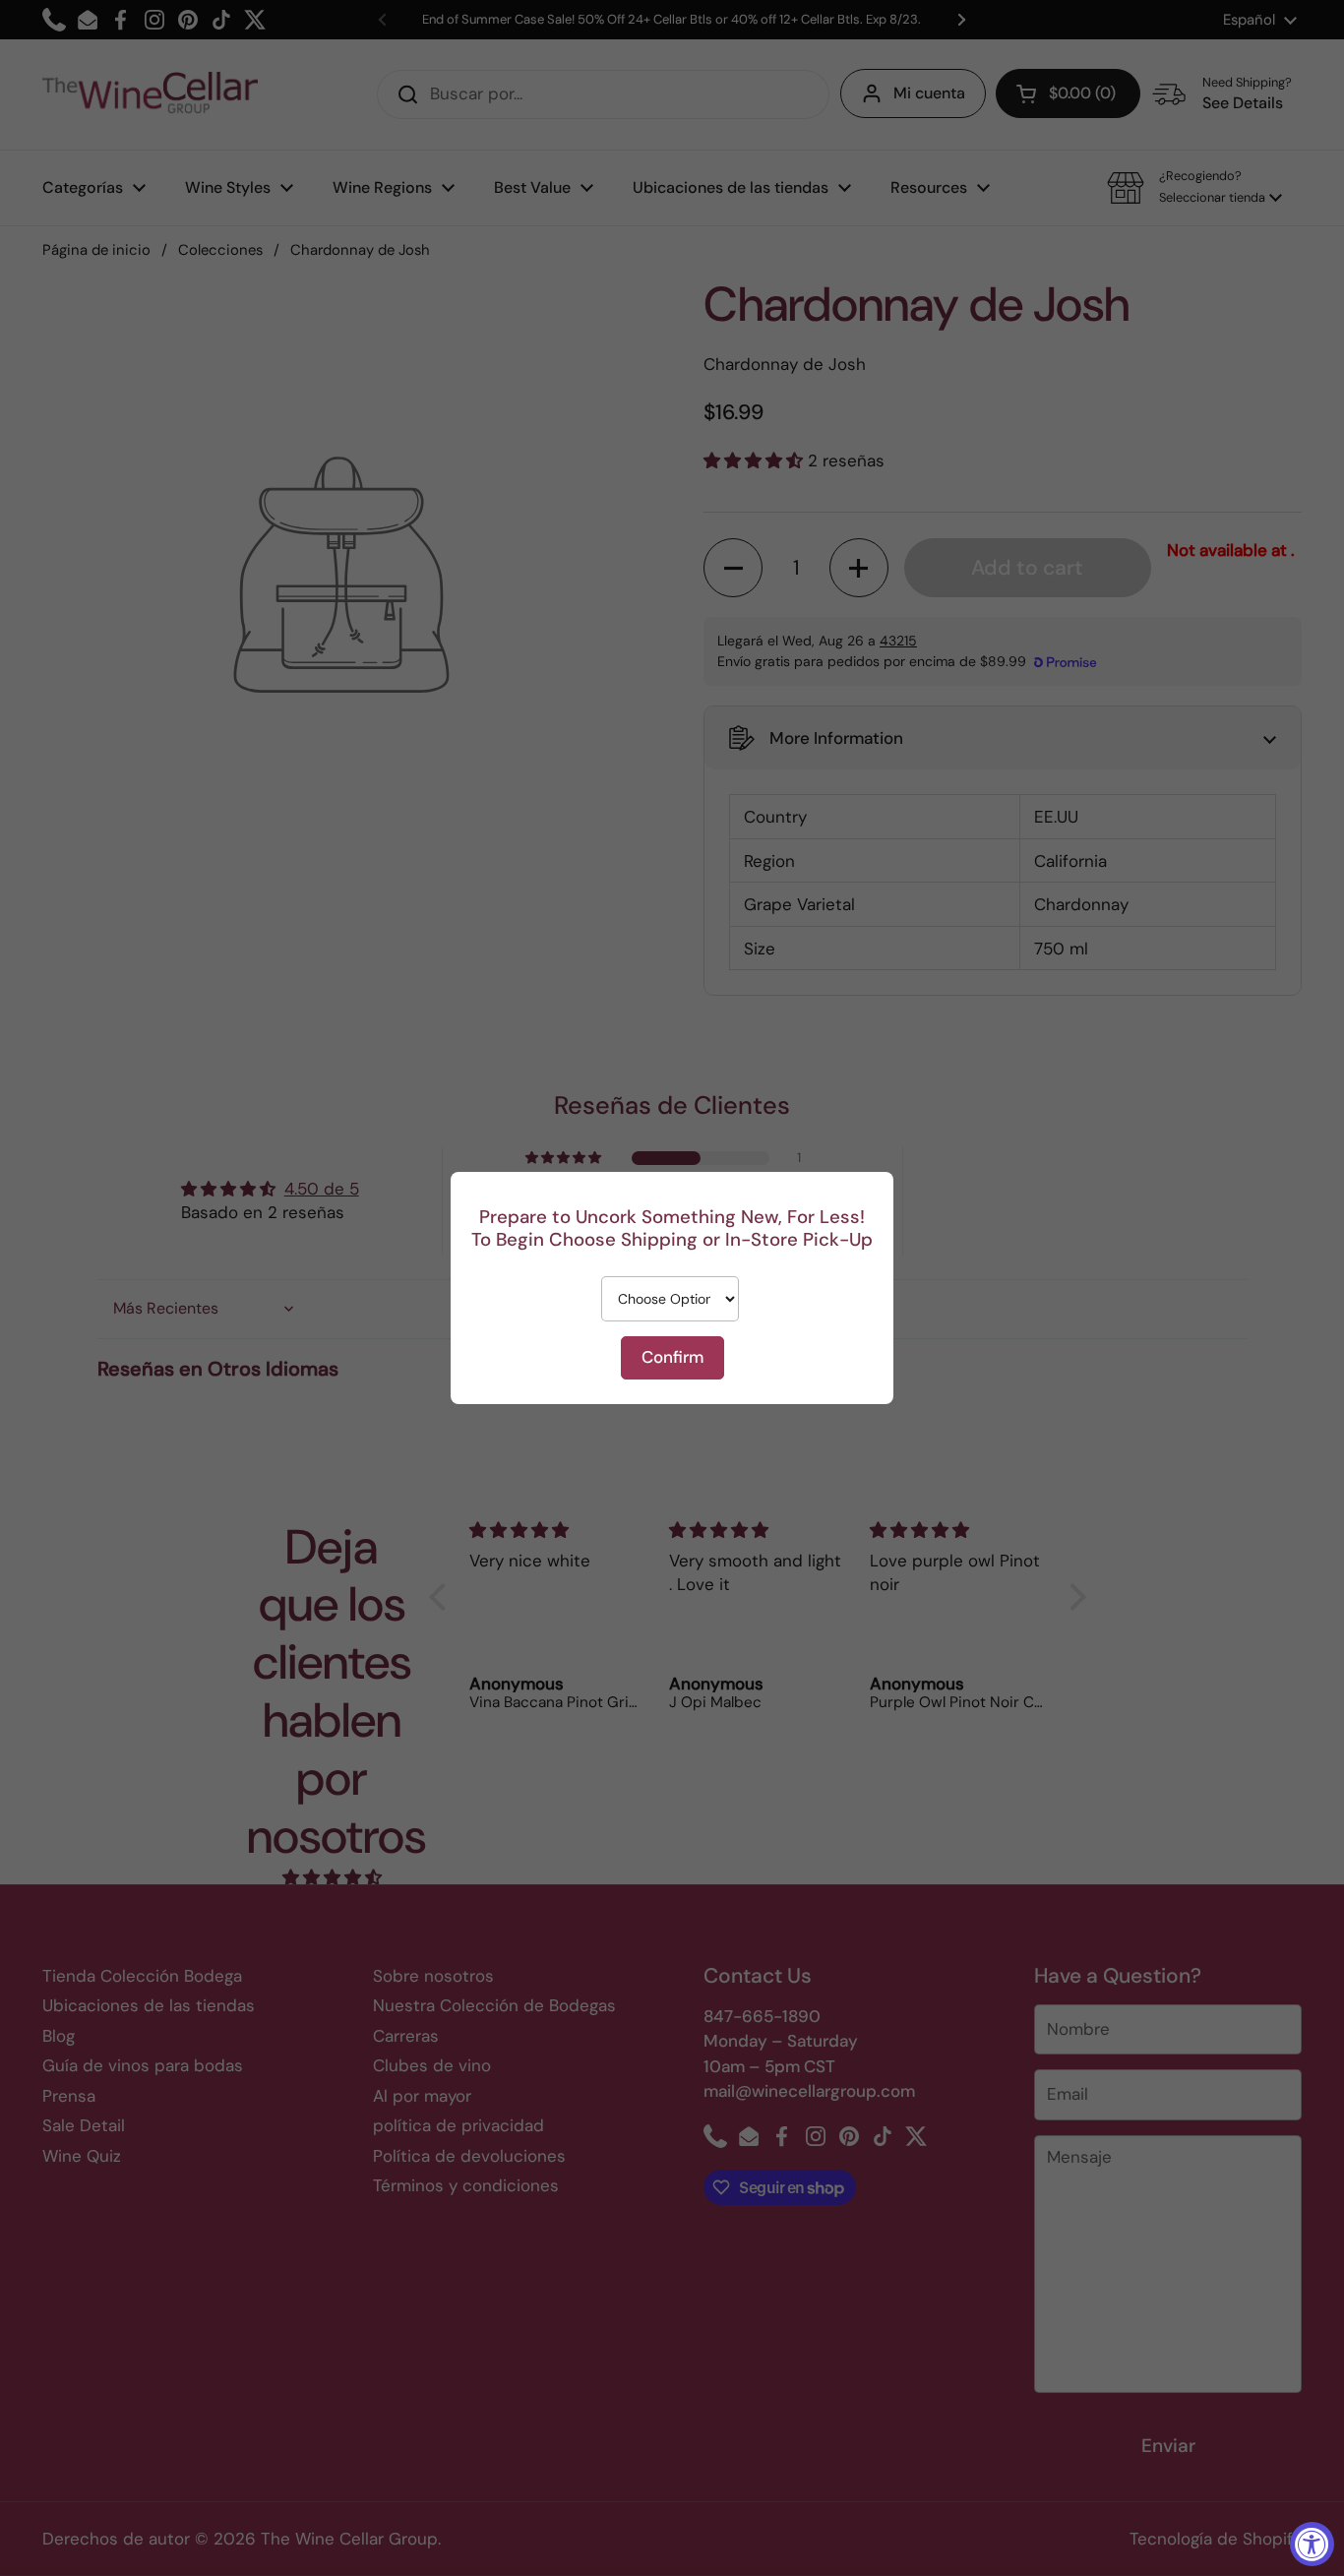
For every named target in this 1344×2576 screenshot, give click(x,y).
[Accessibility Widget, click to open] (1312, 2544)
